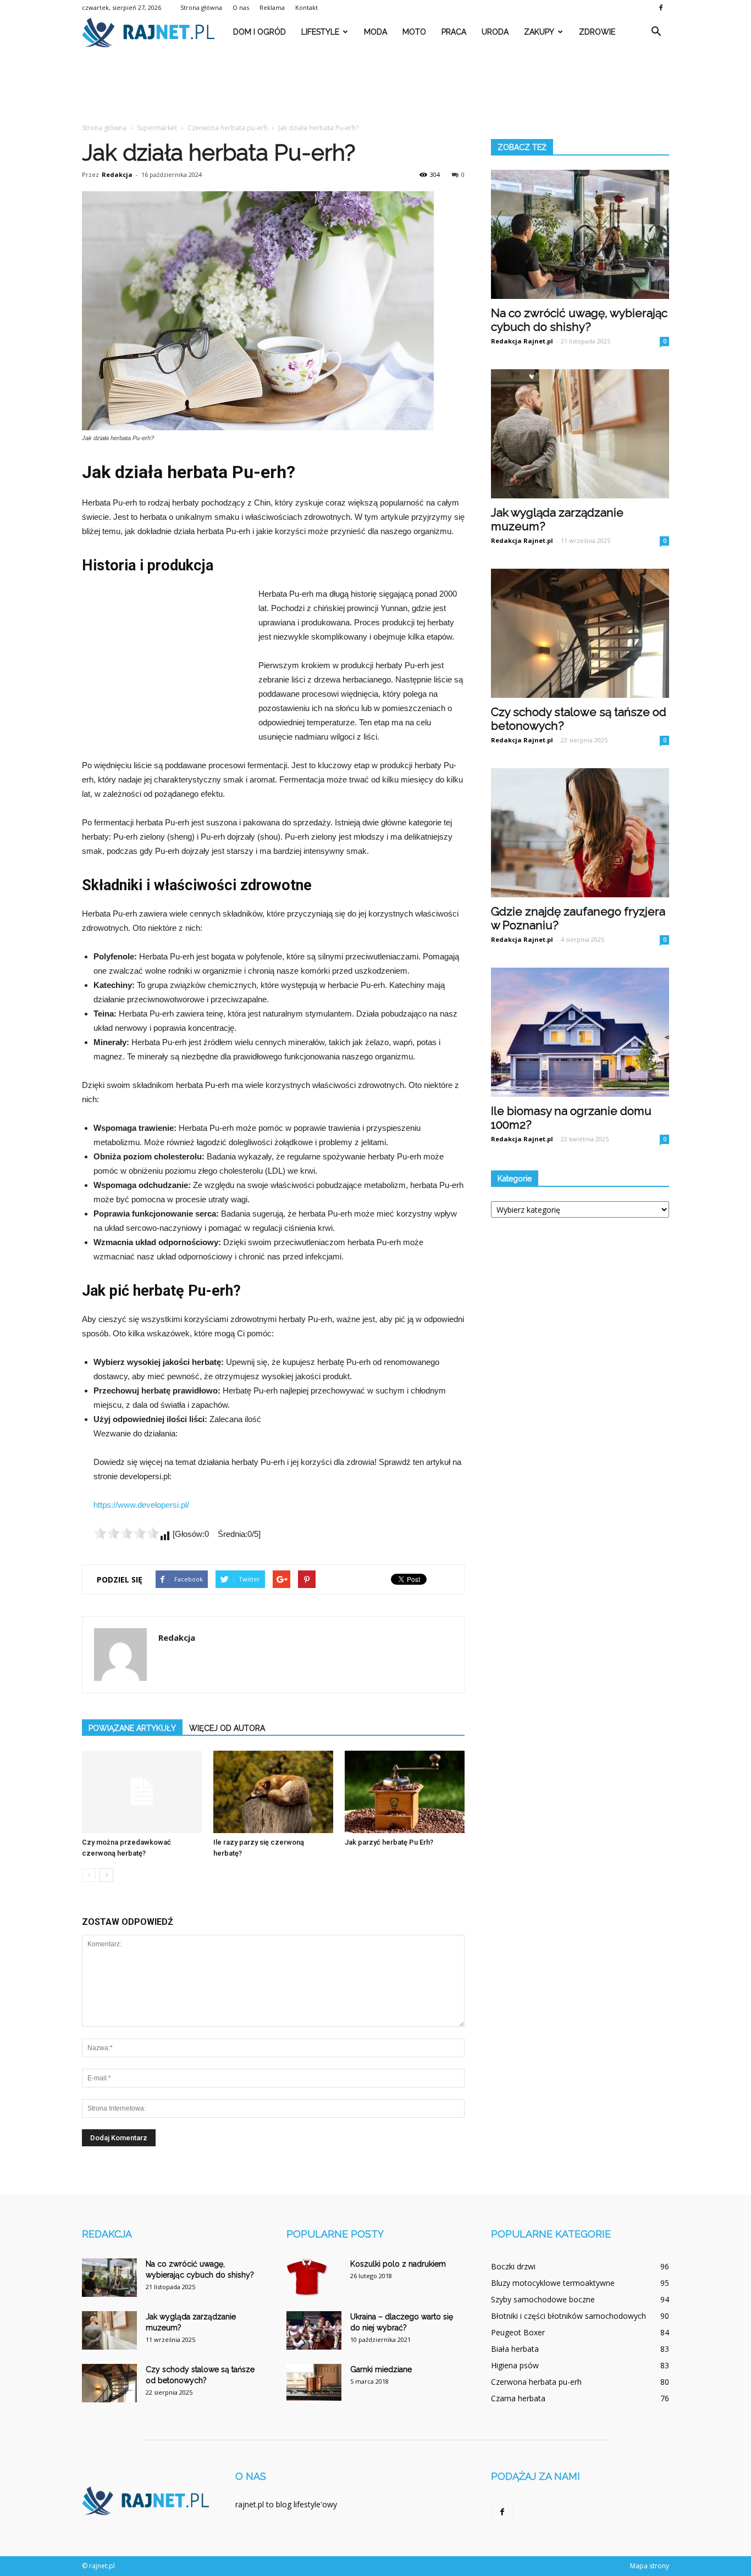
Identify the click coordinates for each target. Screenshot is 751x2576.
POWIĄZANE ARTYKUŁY (132, 1728)
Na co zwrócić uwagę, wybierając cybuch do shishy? (579, 320)
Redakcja (117, 174)
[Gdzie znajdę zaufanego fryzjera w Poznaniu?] (580, 833)
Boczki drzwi (513, 2266)
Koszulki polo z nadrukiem (398, 2264)
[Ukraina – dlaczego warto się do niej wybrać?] (314, 2330)
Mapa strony (650, 2566)
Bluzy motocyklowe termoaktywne (553, 2283)
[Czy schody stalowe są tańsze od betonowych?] (580, 633)
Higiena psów (515, 2365)
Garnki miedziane (381, 2369)
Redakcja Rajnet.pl (522, 341)
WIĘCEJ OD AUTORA (227, 1728)
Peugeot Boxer (518, 2332)
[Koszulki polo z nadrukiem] (308, 2278)
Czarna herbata (518, 2398)
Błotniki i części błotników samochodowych (568, 2316)
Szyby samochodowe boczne (543, 2299)
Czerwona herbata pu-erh (536, 2382)
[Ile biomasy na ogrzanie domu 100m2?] (580, 1032)
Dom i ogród (259, 32)
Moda (375, 32)
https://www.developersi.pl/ (141, 1505)
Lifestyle (320, 32)
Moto (414, 32)
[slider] (126, 1533)
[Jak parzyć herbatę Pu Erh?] (405, 1792)
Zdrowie (597, 32)
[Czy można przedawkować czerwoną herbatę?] (142, 1792)
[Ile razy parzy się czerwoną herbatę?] (273, 1792)
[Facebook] (661, 8)
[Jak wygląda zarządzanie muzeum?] (580, 434)
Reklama (272, 7)
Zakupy (539, 32)
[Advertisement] (375, 86)
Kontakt (307, 7)
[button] (656, 32)
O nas (241, 7)
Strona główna (201, 7)
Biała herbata (515, 2349)
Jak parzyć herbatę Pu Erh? (389, 1842)
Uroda (495, 32)
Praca (454, 32)
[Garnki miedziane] (314, 2382)
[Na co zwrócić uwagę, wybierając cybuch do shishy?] (580, 234)
